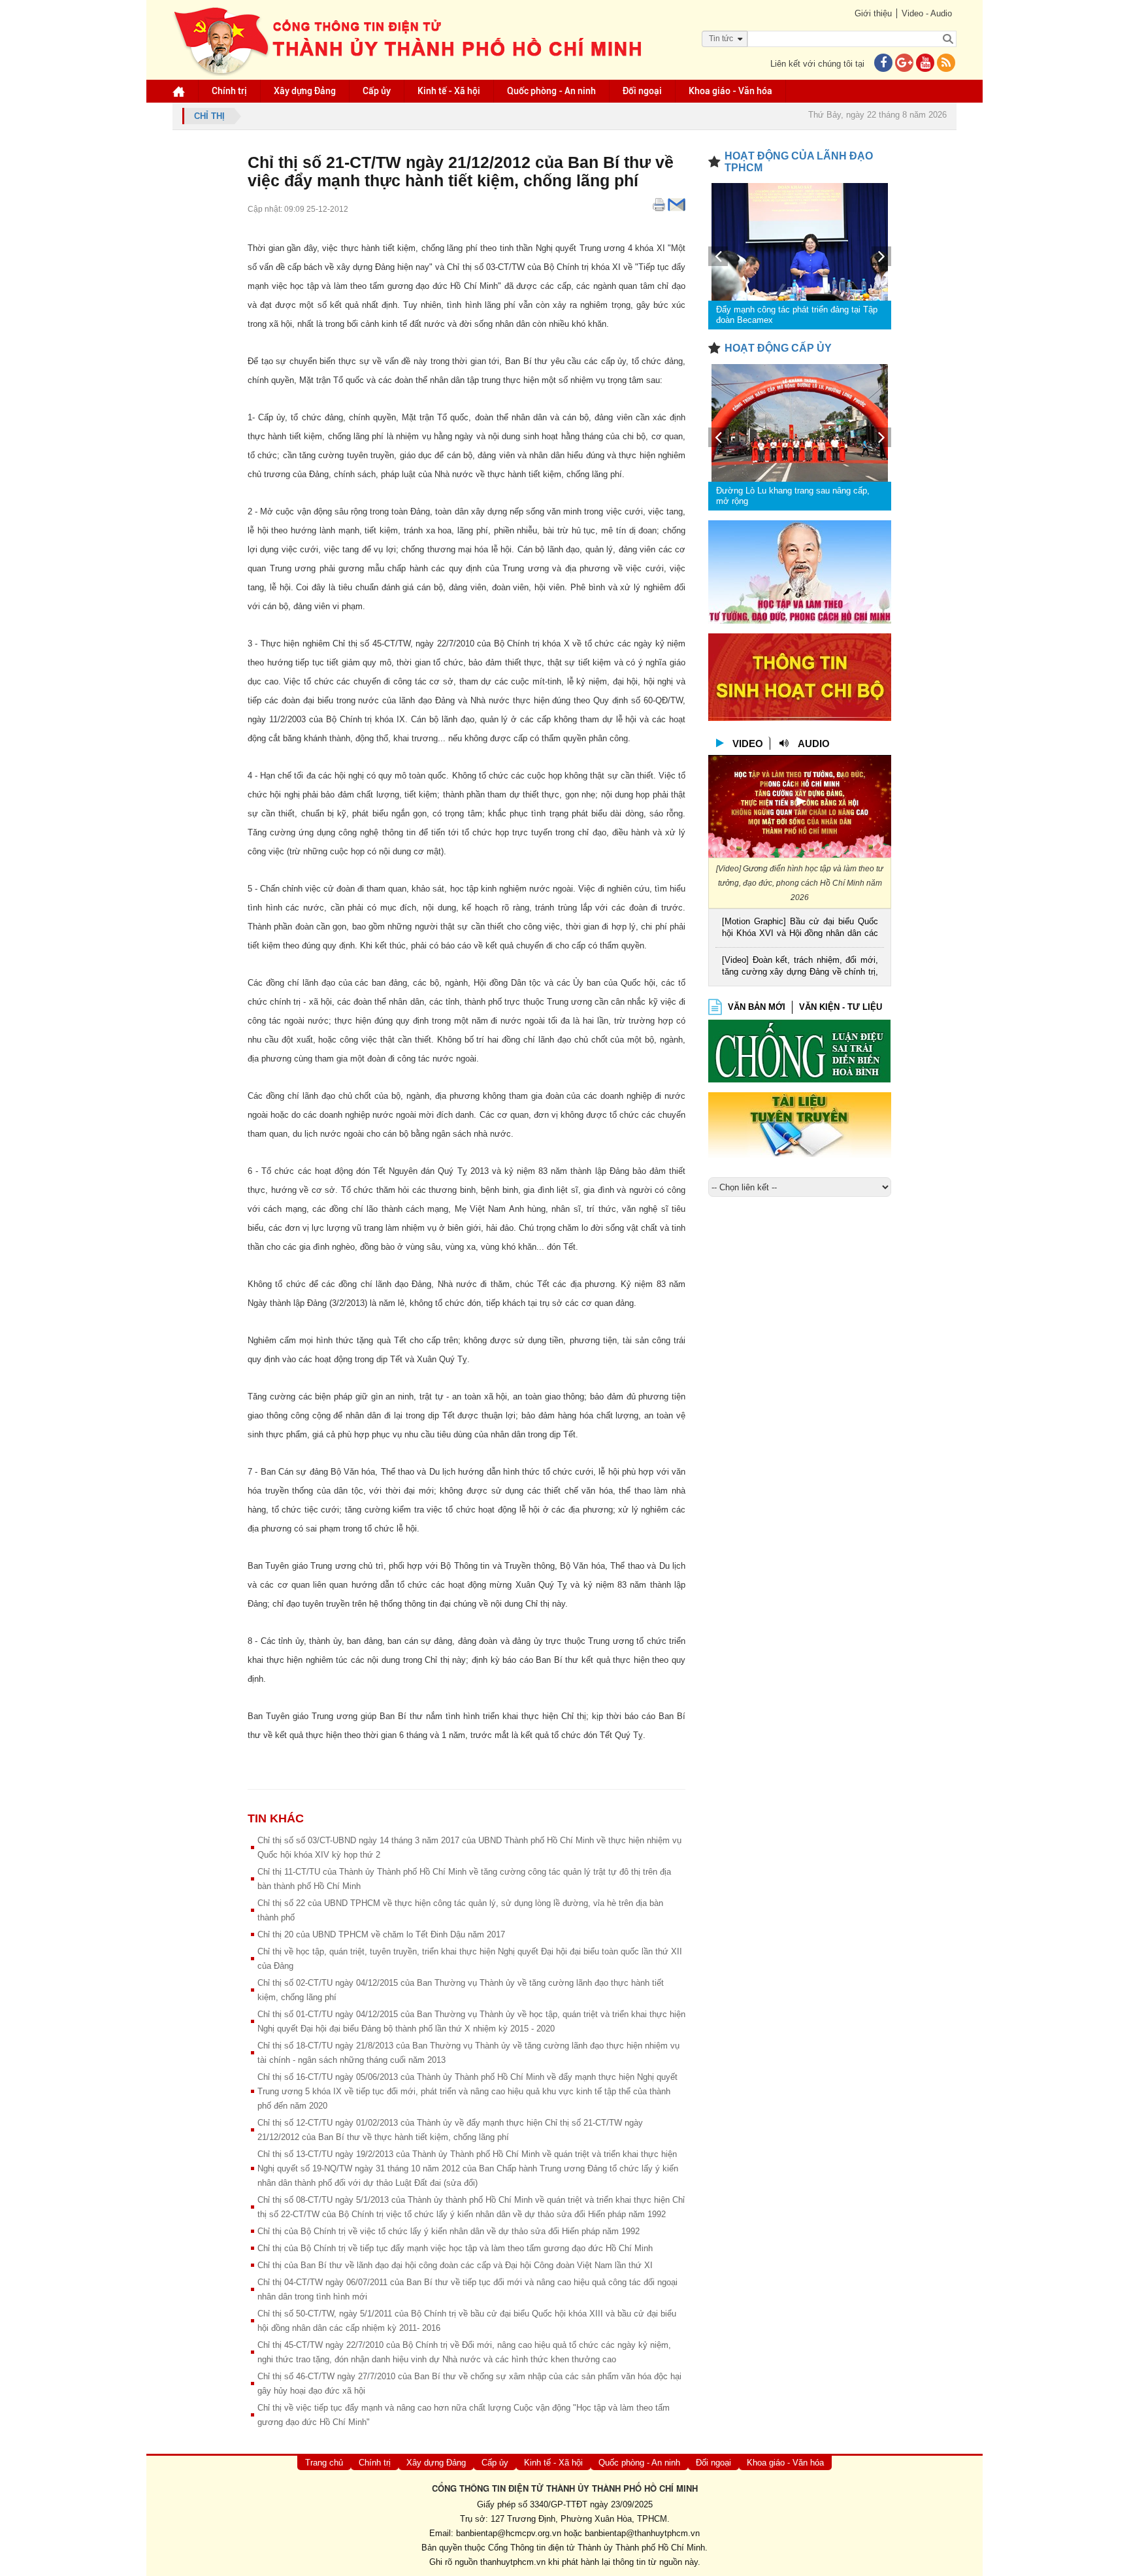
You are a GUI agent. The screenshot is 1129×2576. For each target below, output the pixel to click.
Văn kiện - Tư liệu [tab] (841, 1007)
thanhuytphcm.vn (513, 2562)
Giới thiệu (873, 13)
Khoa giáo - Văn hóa (730, 91)
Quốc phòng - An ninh (551, 91)
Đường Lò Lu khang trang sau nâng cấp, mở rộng (793, 496)
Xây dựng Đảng (305, 91)
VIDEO (748, 744)
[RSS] (946, 64)
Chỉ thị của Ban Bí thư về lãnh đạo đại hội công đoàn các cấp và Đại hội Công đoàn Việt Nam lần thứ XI (455, 2265)
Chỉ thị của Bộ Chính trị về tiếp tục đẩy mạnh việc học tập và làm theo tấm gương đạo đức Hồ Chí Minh (455, 2248)
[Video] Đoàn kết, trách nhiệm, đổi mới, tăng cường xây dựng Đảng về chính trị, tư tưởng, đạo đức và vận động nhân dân (800, 967)
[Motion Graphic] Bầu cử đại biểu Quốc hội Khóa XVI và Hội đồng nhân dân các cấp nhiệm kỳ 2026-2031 (800, 928)
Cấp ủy (377, 91)
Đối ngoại (642, 91)
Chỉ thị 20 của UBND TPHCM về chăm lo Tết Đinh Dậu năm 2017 (381, 1934)
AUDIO (814, 744)
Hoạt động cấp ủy (778, 348)
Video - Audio (927, 13)
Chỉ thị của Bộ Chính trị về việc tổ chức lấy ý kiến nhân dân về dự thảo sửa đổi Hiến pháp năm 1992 (449, 2231)
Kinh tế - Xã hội (449, 91)
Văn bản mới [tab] (757, 1007)
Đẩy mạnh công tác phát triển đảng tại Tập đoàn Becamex (797, 315)
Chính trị (229, 91)
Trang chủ (324, 2463)
